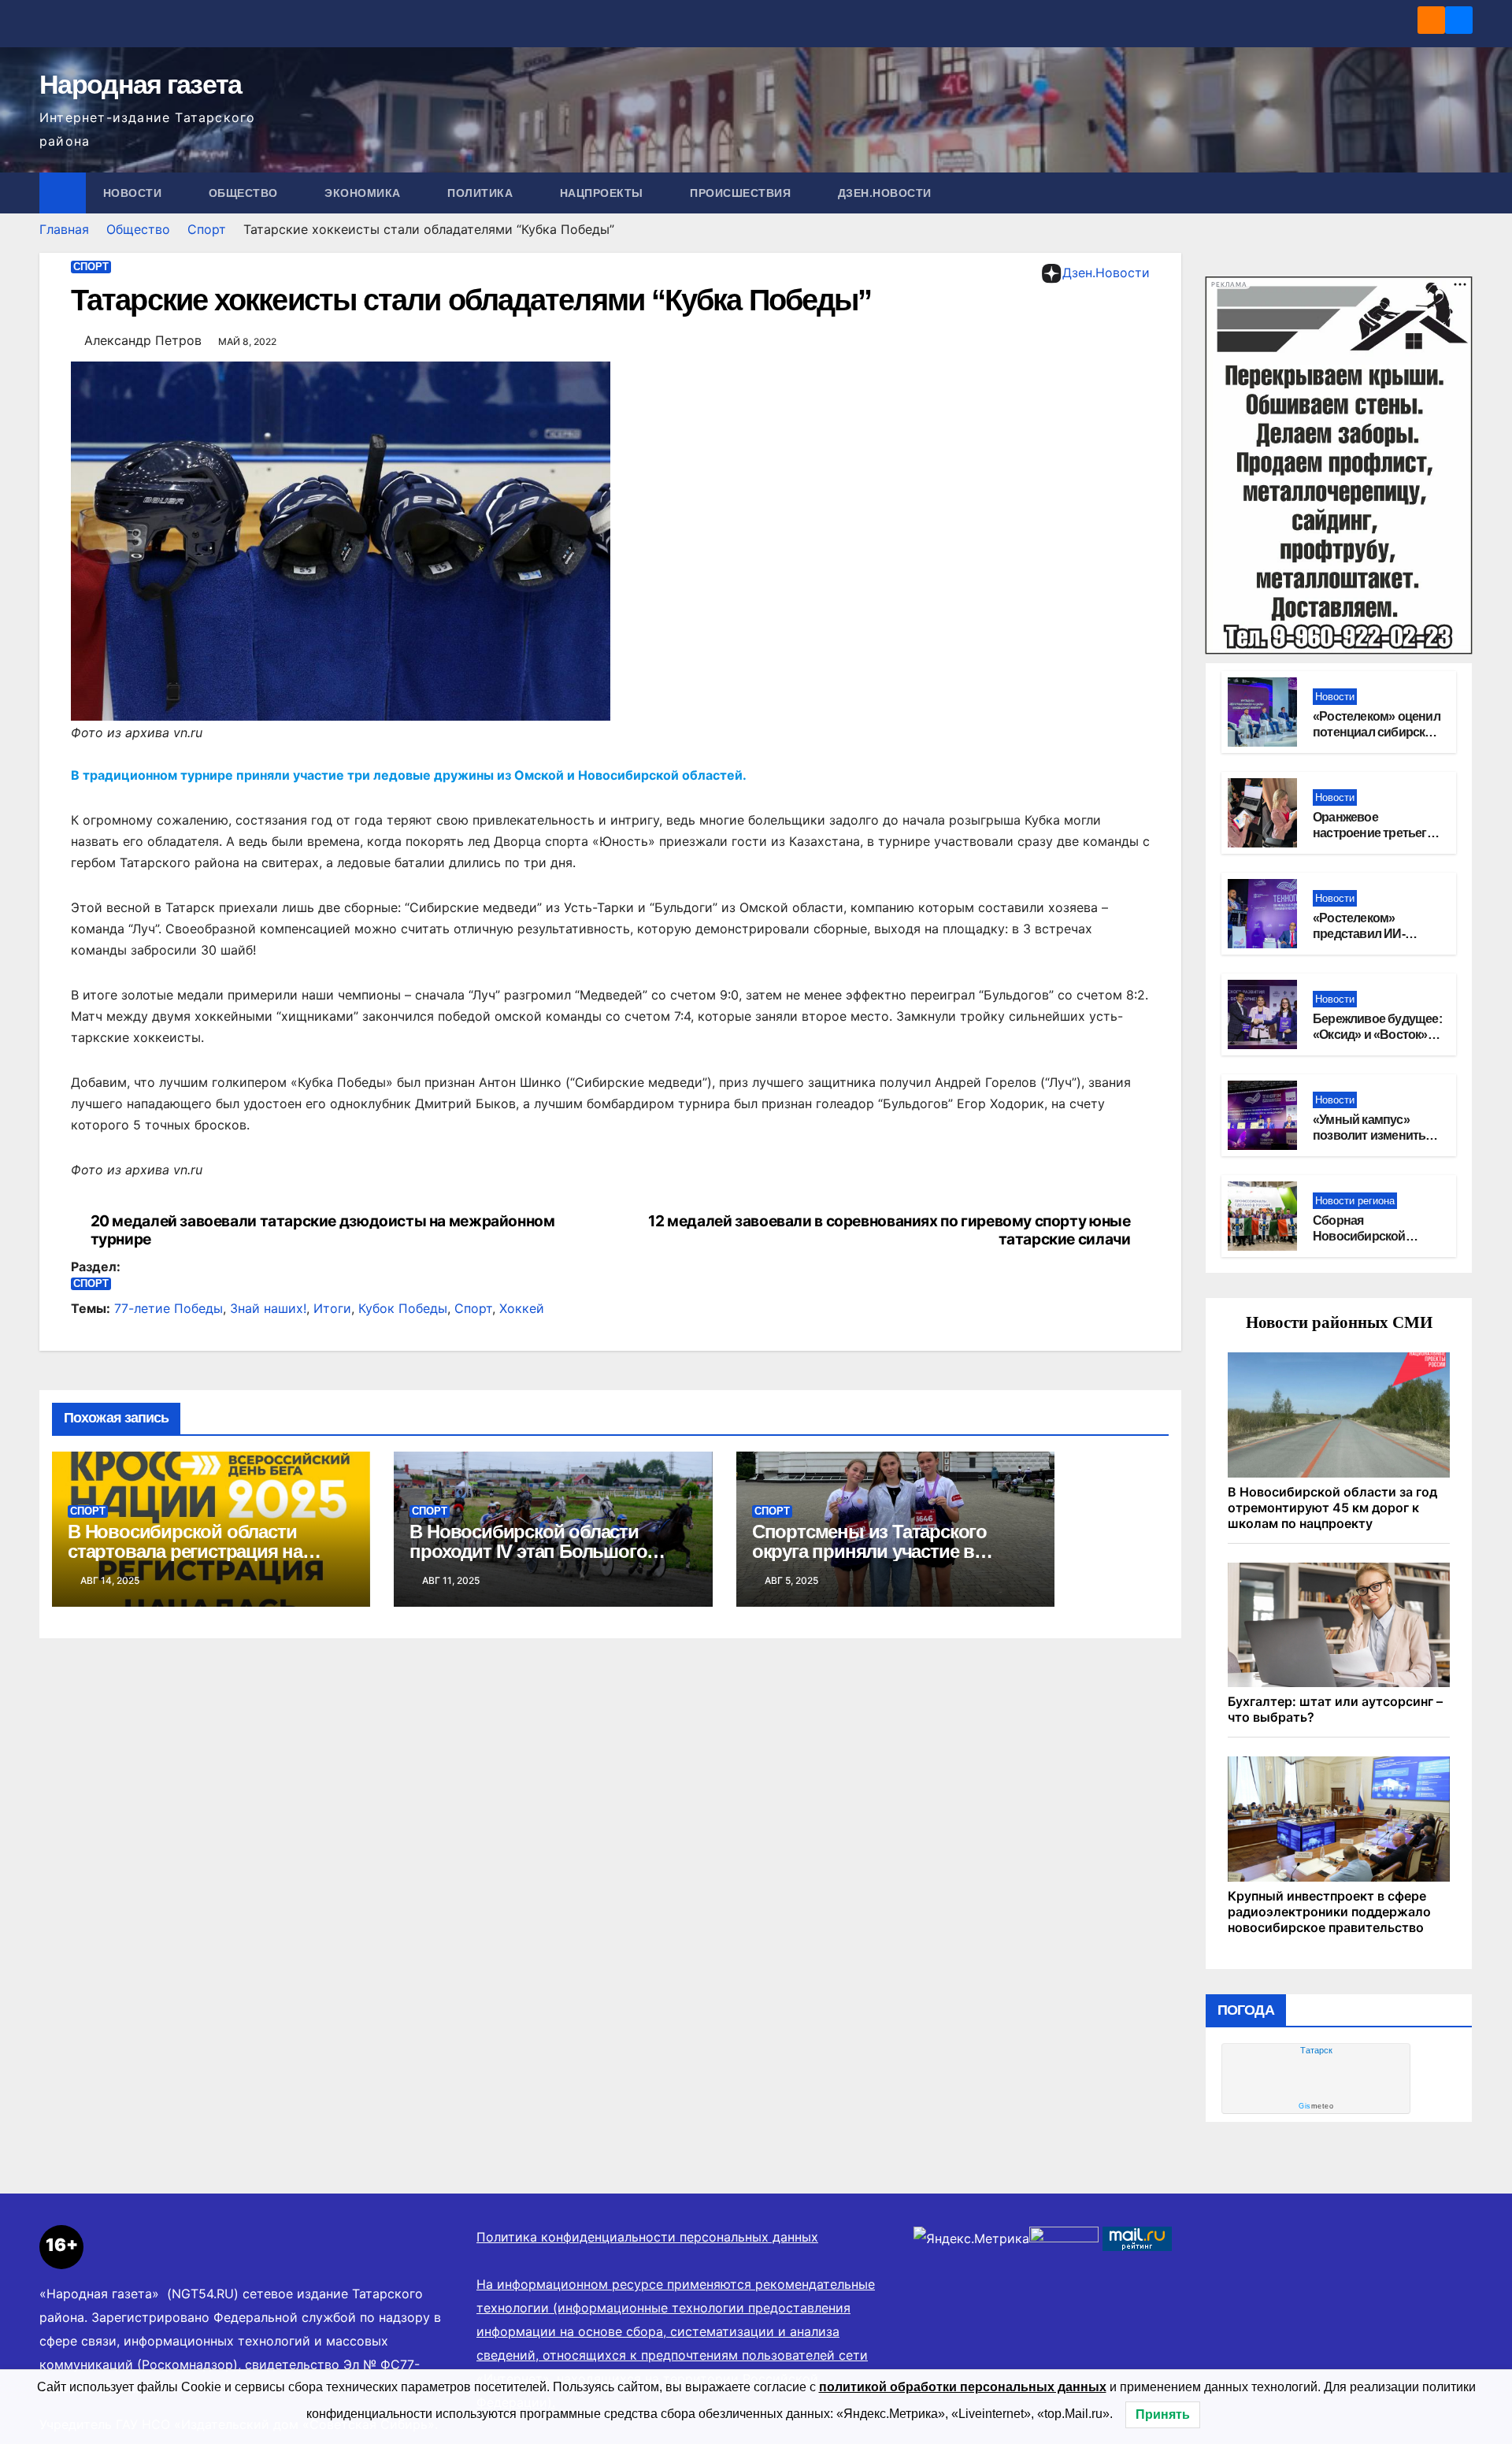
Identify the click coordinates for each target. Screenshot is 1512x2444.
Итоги (332, 1308)
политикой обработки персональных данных (963, 2387)
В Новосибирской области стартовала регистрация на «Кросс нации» (185, 1551)
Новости (134, 193)
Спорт (207, 229)
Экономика (364, 193)
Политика (482, 193)
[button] (1462, 193)
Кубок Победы (403, 1308)
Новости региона (1355, 1201)
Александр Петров (143, 340)
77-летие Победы (169, 1308)
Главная (64, 229)
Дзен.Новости (885, 193)
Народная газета (141, 84)
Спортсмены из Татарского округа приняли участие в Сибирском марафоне (869, 1551)
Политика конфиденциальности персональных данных (647, 2237)
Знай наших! (268, 1308)
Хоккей (522, 1308)
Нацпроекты (604, 193)
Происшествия (742, 193)
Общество (245, 193)
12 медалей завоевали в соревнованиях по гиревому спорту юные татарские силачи (889, 1230)
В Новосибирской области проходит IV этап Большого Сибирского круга (528, 1551)
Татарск (1316, 2050)
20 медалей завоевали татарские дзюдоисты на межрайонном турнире (323, 1230)
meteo (1316, 2106)
